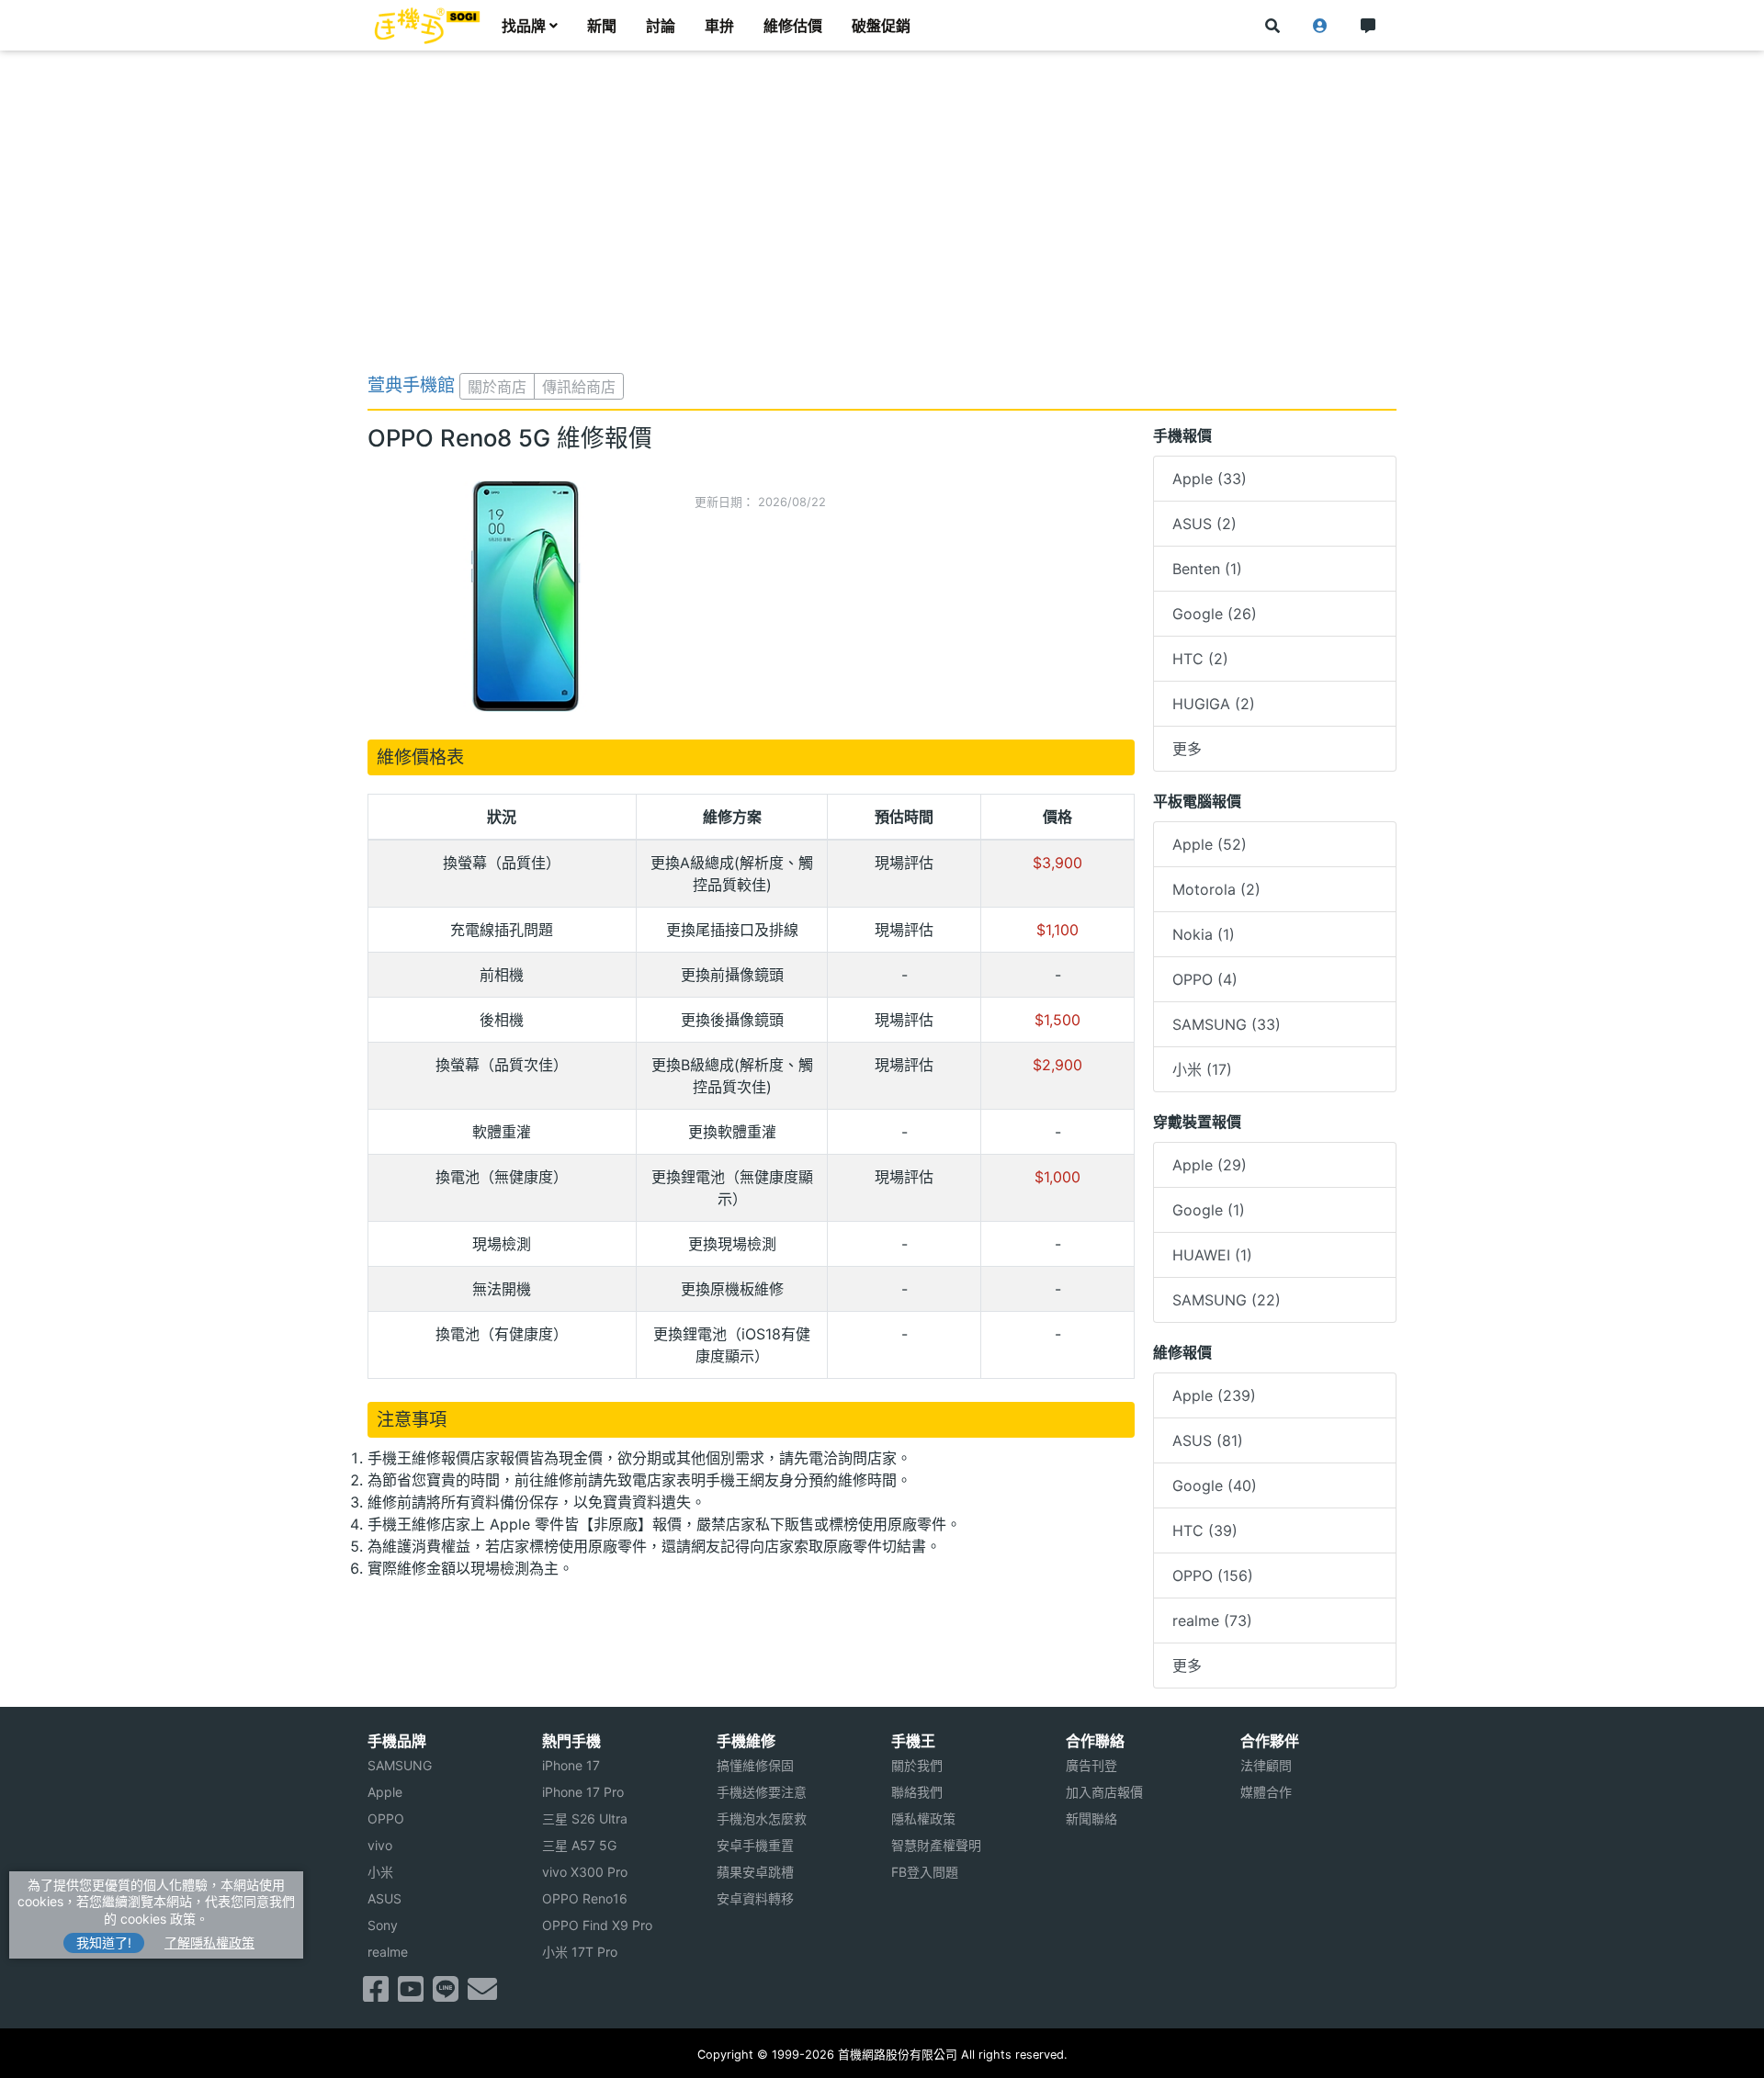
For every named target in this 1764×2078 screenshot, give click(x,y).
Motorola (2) (1216, 889)
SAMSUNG (400, 1765)
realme (388, 1952)
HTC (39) (1205, 1530)
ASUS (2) (1204, 524)
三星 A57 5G (579, 1845)
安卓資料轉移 (755, 1898)
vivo (380, 1845)
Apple (385, 1792)
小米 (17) (1202, 1069)
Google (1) (1209, 1210)
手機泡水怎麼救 (762, 1818)
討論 (661, 26)
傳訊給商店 (579, 387)
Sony (383, 1925)
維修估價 (793, 26)
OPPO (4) (1205, 979)
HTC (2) (1200, 659)
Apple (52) (1210, 844)
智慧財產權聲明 (936, 1845)
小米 (380, 1872)
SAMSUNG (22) (1227, 1300)
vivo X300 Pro (585, 1872)
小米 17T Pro (580, 1952)
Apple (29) (1210, 1165)
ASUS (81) (1208, 1440)
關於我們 (917, 1765)
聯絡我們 (917, 1792)
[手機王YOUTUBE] (411, 1994)
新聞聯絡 (1091, 1818)
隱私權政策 (923, 1818)
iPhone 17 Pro (583, 1792)
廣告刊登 (1091, 1765)
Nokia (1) (1204, 934)
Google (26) (1215, 614)
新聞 (602, 26)
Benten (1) (1207, 569)
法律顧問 (1266, 1765)
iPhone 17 (571, 1765)
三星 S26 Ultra (585, 1818)
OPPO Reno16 (585, 1898)
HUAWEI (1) (1212, 1255)
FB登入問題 (925, 1872)
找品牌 (524, 26)
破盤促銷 (881, 26)
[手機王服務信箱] (482, 1994)
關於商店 (497, 387)
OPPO (386, 1818)
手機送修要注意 (762, 1792)
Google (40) (1215, 1485)
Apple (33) (1210, 479)
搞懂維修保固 (755, 1765)
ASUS (384, 1898)
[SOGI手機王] (427, 26)
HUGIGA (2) (1214, 704)
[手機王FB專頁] (376, 1994)
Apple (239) (1214, 1395)
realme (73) (1212, 1621)
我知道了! (104, 1942)
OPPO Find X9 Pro (597, 1925)
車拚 (719, 26)
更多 (1187, 749)
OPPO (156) (1213, 1575)
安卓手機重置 (755, 1845)
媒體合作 (1266, 1792)
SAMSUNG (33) (1227, 1024)
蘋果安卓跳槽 (755, 1872)
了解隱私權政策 (209, 1942)
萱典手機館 (411, 385)
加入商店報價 (1104, 1792)
